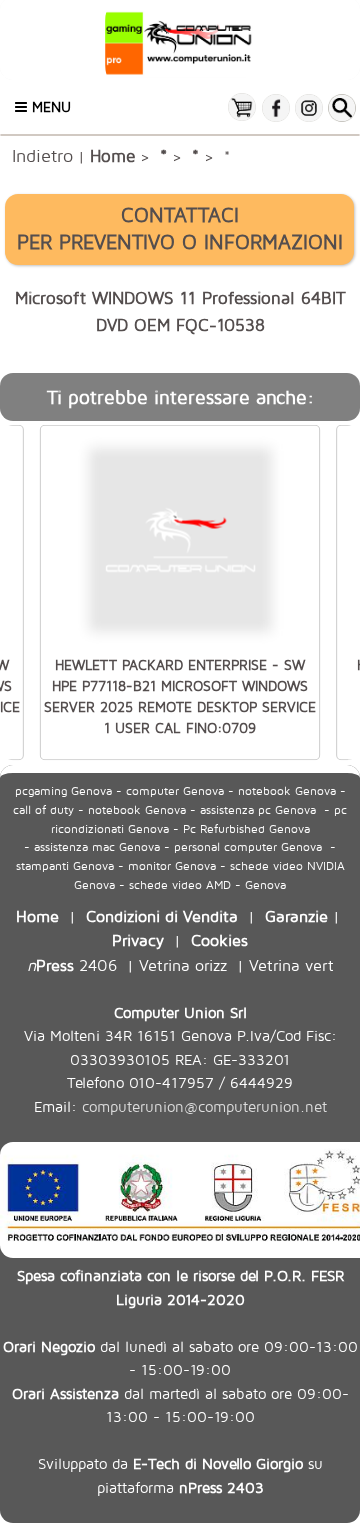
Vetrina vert (291, 964)
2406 (72, 964)
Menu (49, 106)
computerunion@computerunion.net (204, 1106)
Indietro (42, 155)
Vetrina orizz (183, 964)
